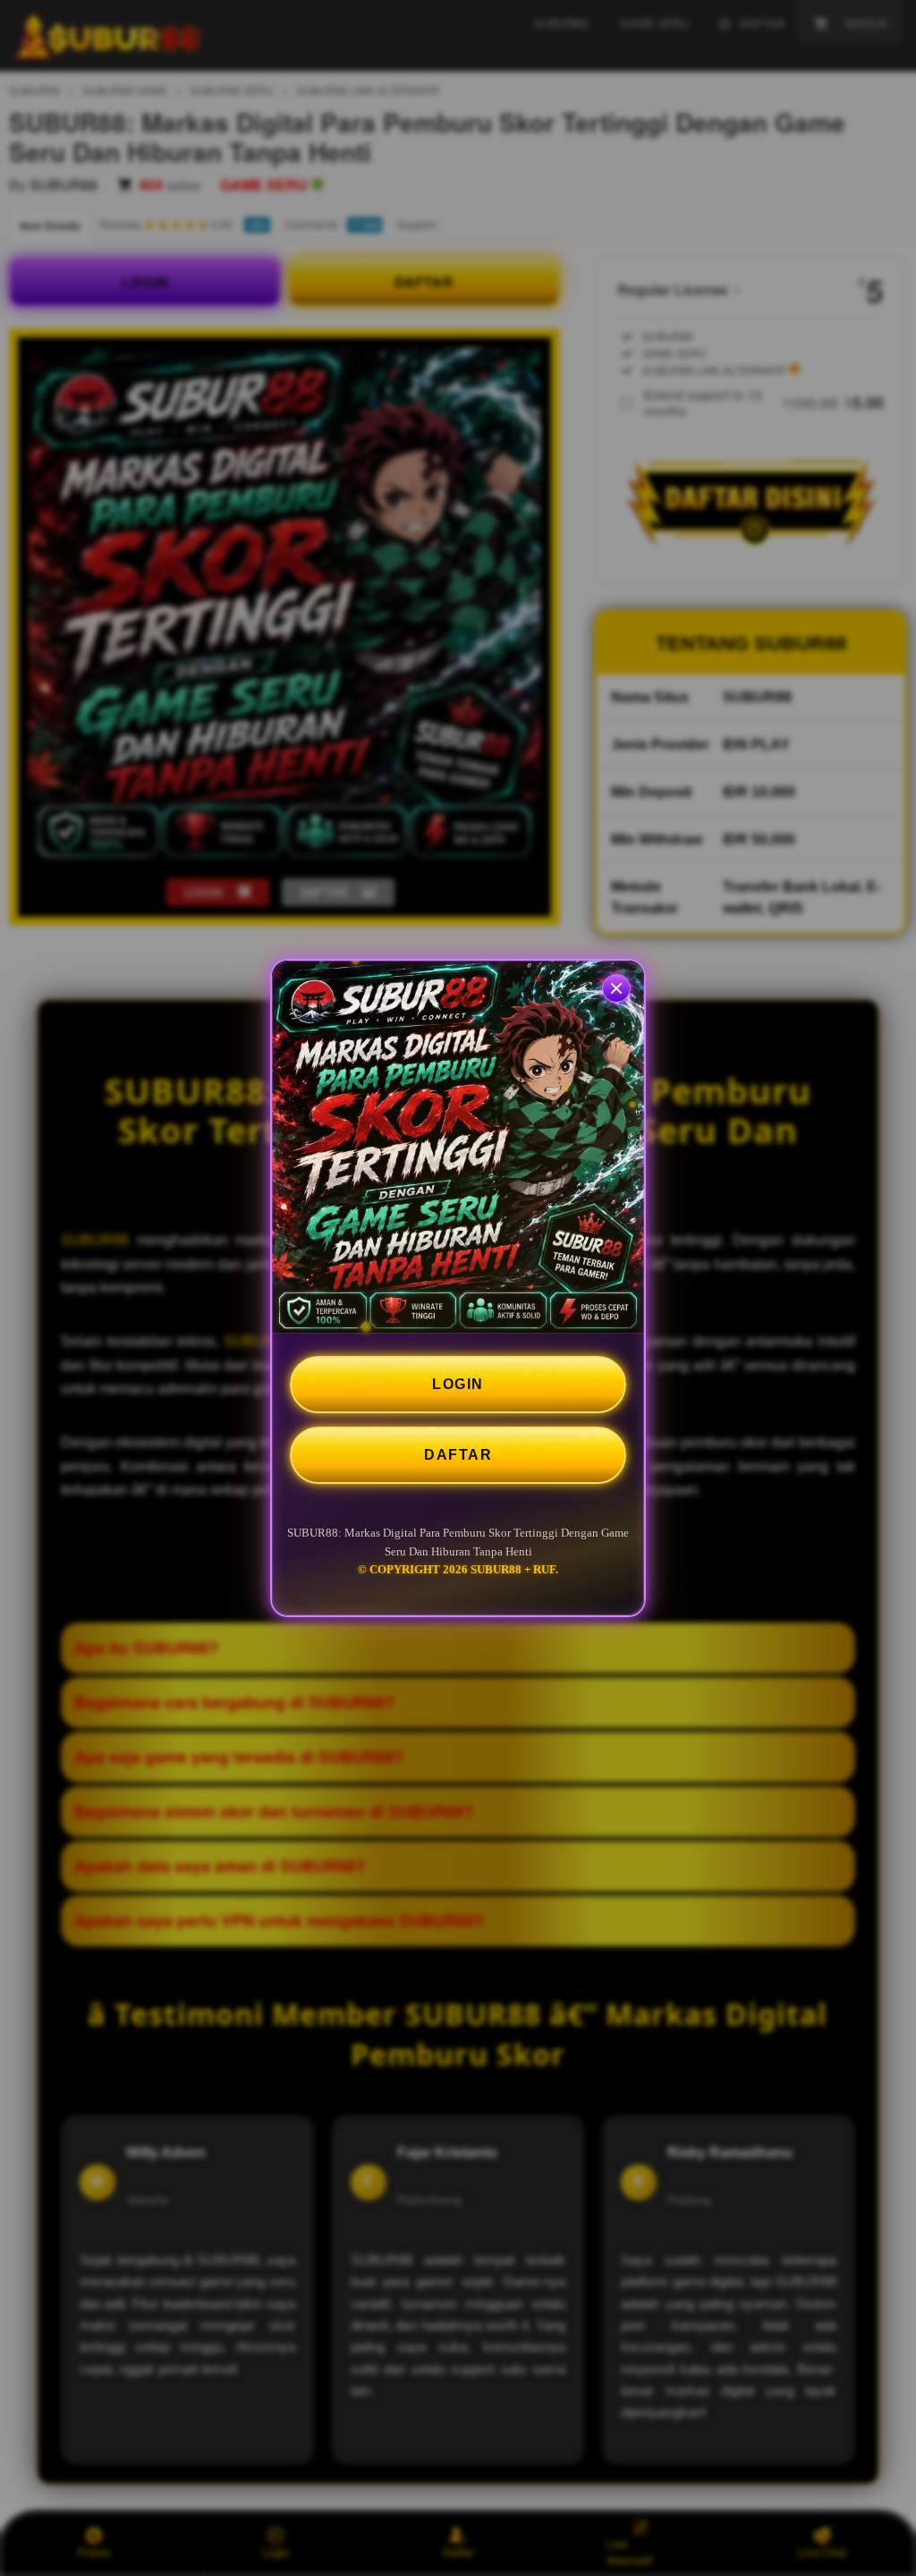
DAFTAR (458, 1455)
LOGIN (458, 1384)
